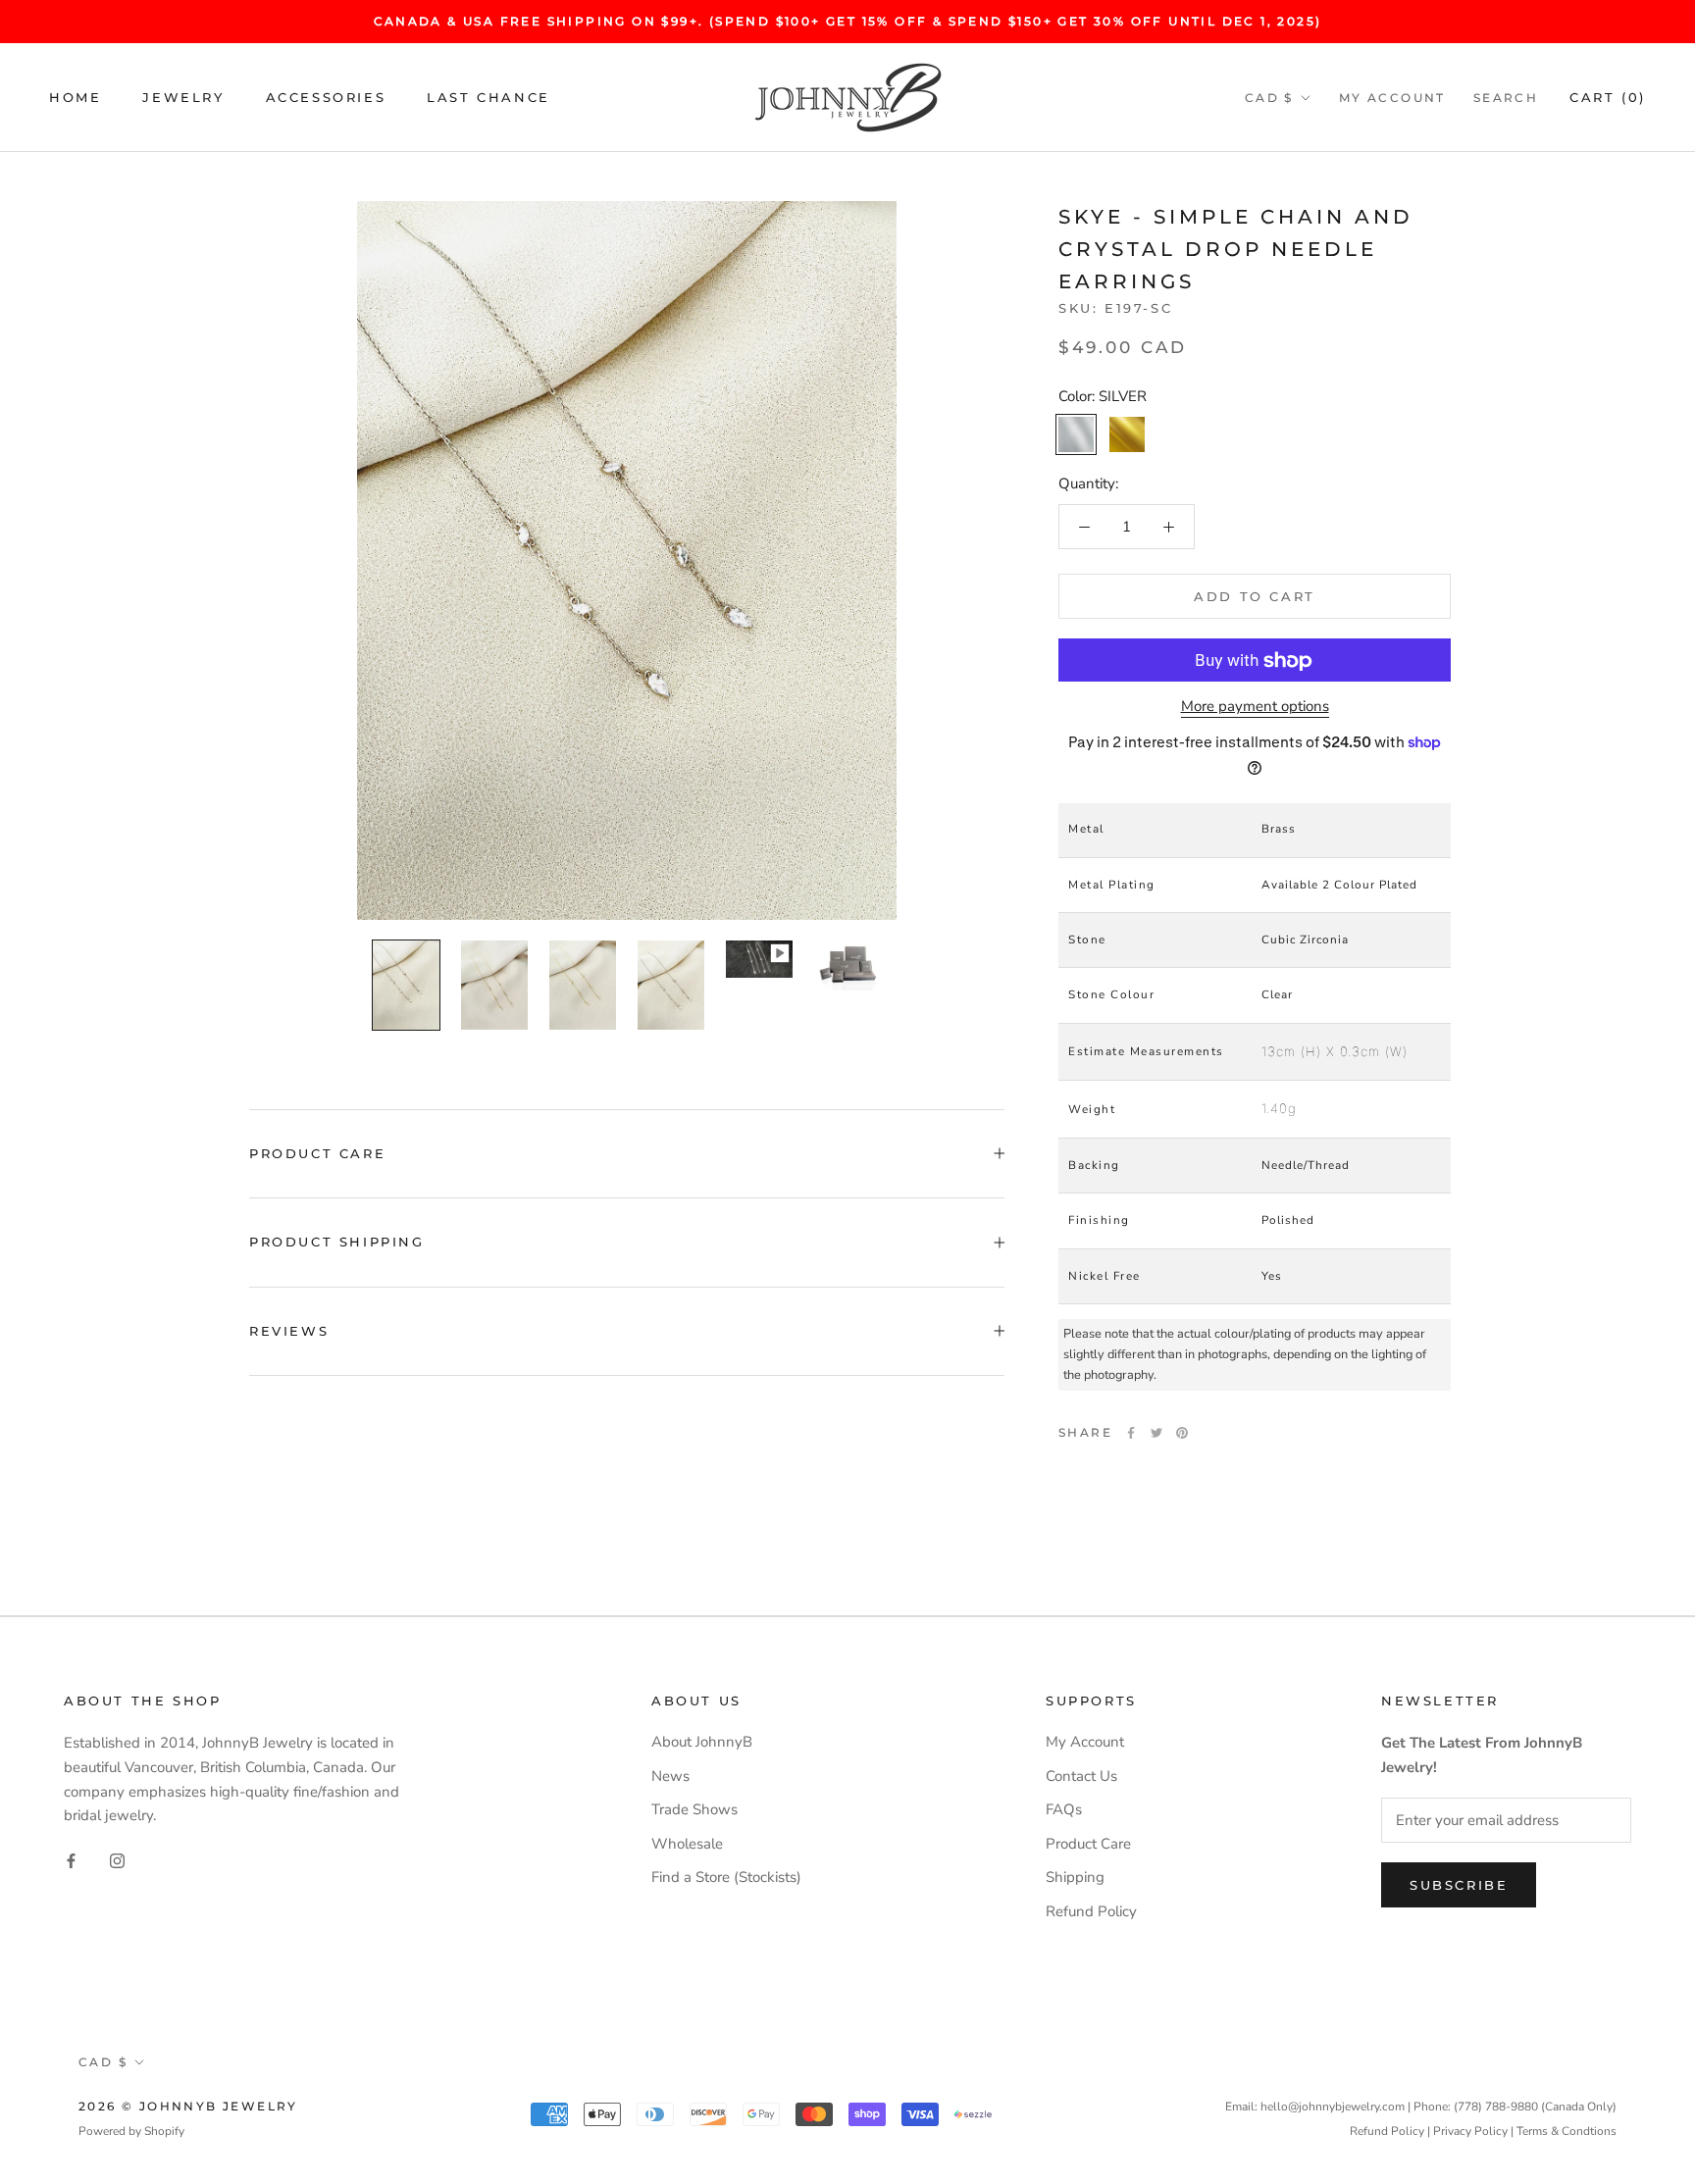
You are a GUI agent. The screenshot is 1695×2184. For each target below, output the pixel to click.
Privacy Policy (1470, 2131)
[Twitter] (1156, 1433)
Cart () (1608, 97)
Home (75, 97)
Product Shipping (337, 1242)
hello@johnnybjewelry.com (1333, 2107)
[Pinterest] (1182, 1433)
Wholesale (687, 1844)
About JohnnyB (702, 1742)
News (670, 1776)
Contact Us (1081, 1776)
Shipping (1075, 1877)
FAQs (1064, 1809)
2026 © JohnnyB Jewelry (188, 2106)
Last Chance (488, 97)
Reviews (289, 1331)
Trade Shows (694, 1809)
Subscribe (1459, 1885)
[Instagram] (117, 1860)
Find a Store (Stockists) (726, 1877)
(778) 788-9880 (1496, 2107)
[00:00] (627, 560)
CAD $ (1269, 98)
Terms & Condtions (1567, 2131)
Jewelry (183, 97)
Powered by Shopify (131, 2131)
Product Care (317, 1153)
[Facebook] (1131, 1433)
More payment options (1255, 707)
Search (1506, 98)
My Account (1392, 98)
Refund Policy (1091, 1911)
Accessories (326, 97)
